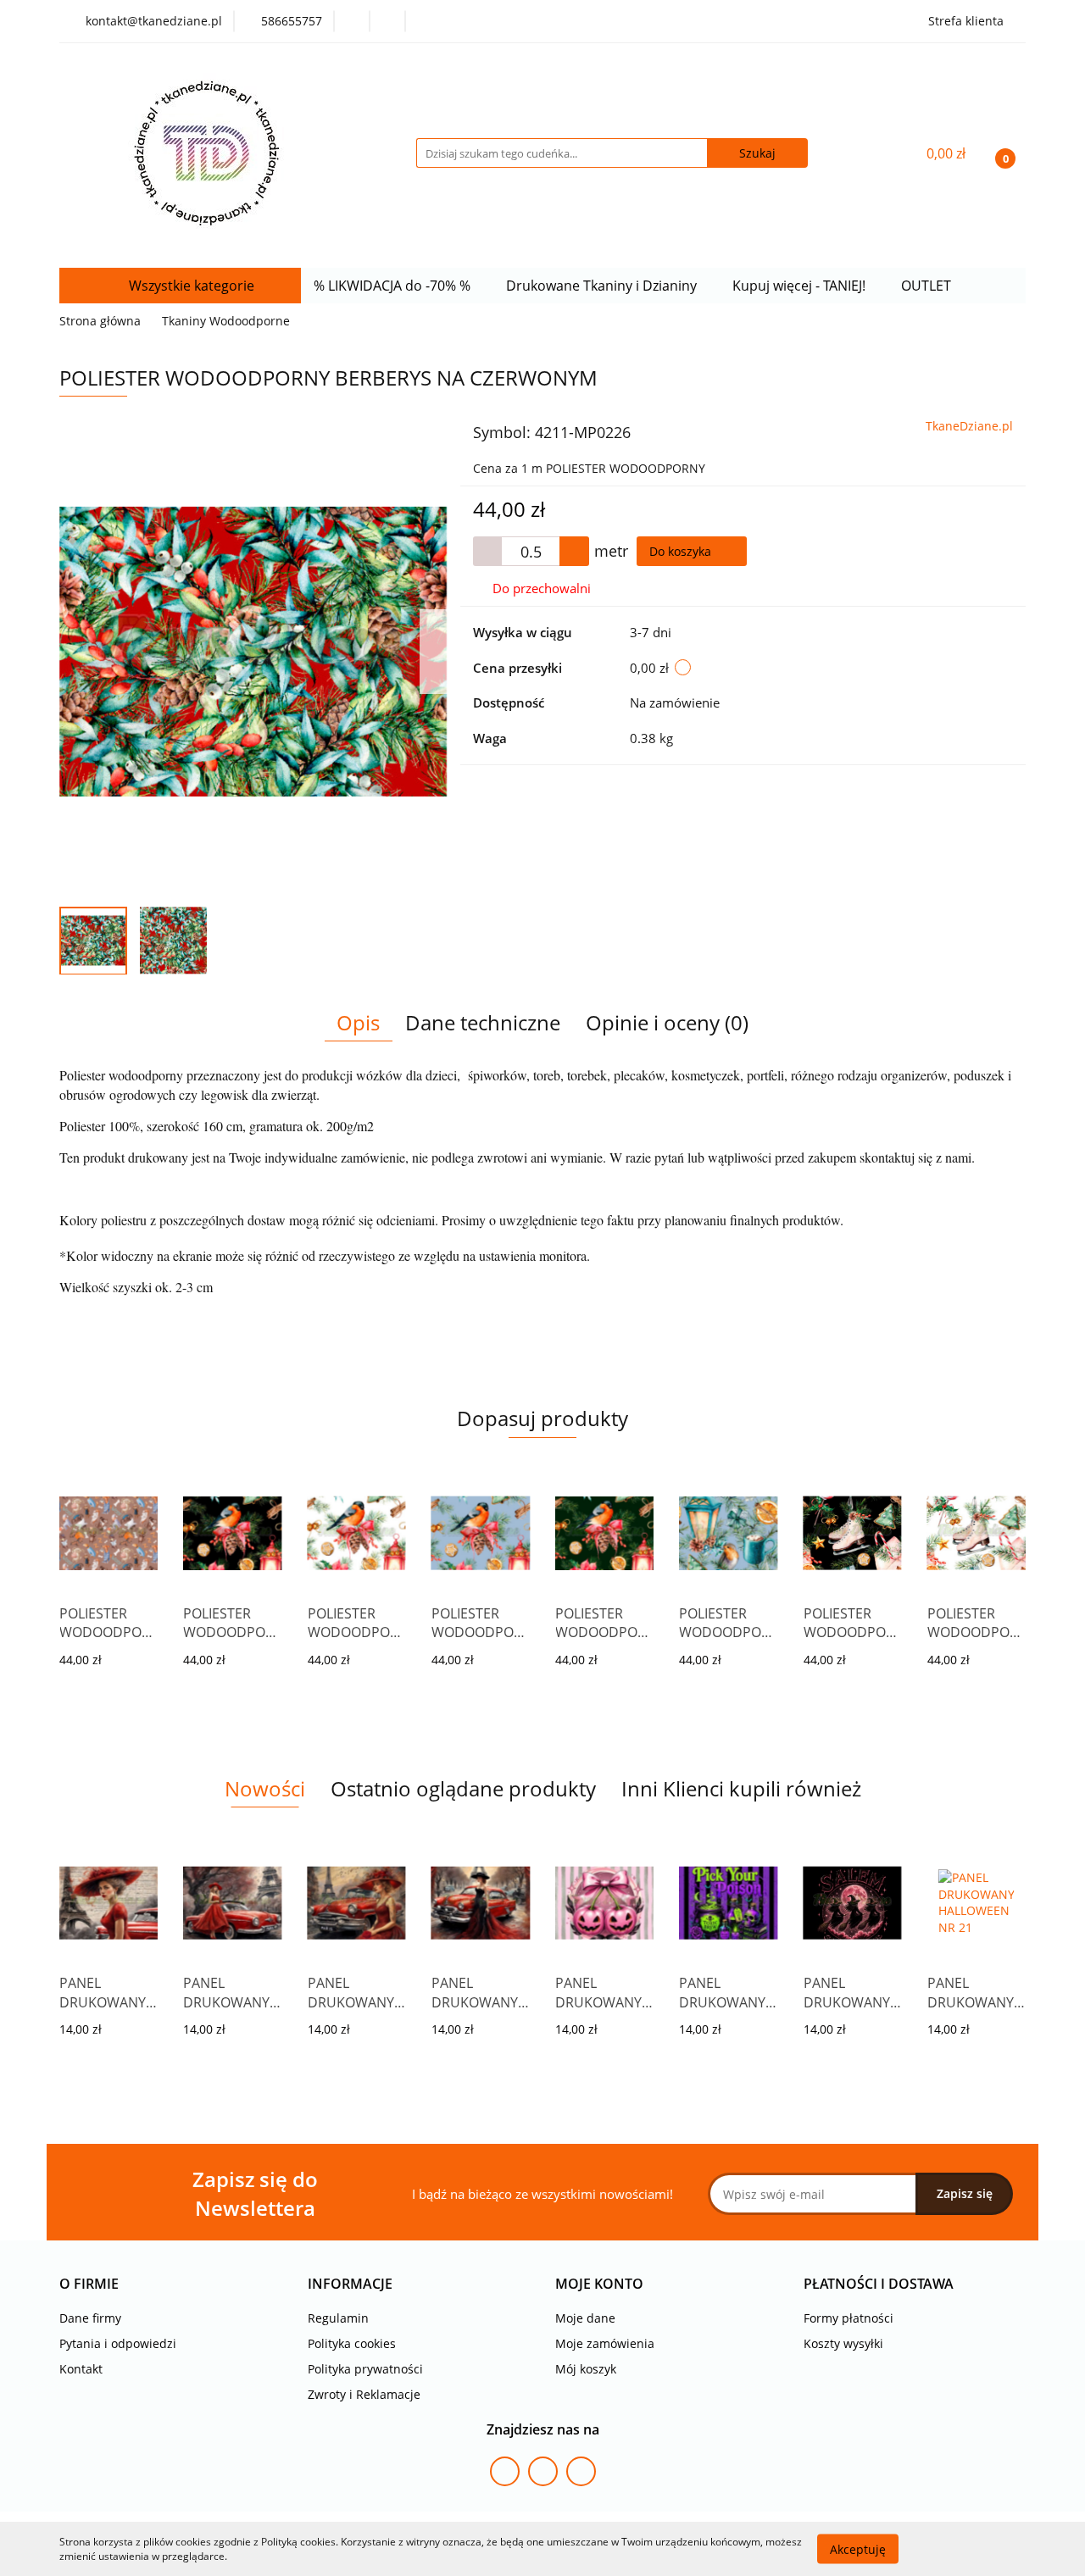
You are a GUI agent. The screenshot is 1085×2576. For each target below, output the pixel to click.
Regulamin (338, 2318)
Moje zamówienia (605, 2343)
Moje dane (585, 2318)
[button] (89, 2284)
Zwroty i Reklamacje (364, 2394)
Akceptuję (858, 2548)
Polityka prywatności (365, 2369)
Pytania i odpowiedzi (118, 2343)
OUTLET (928, 286)
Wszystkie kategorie (190, 286)
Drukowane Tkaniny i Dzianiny (603, 286)
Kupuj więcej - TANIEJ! (801, 286)
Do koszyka (682, 551)
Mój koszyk (586, 2369)
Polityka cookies (352, 2343)
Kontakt (81, 2369)
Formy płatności (849, 2318)
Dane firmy (90, 2318)
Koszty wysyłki (843, 2343)
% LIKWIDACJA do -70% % (394, 286)
